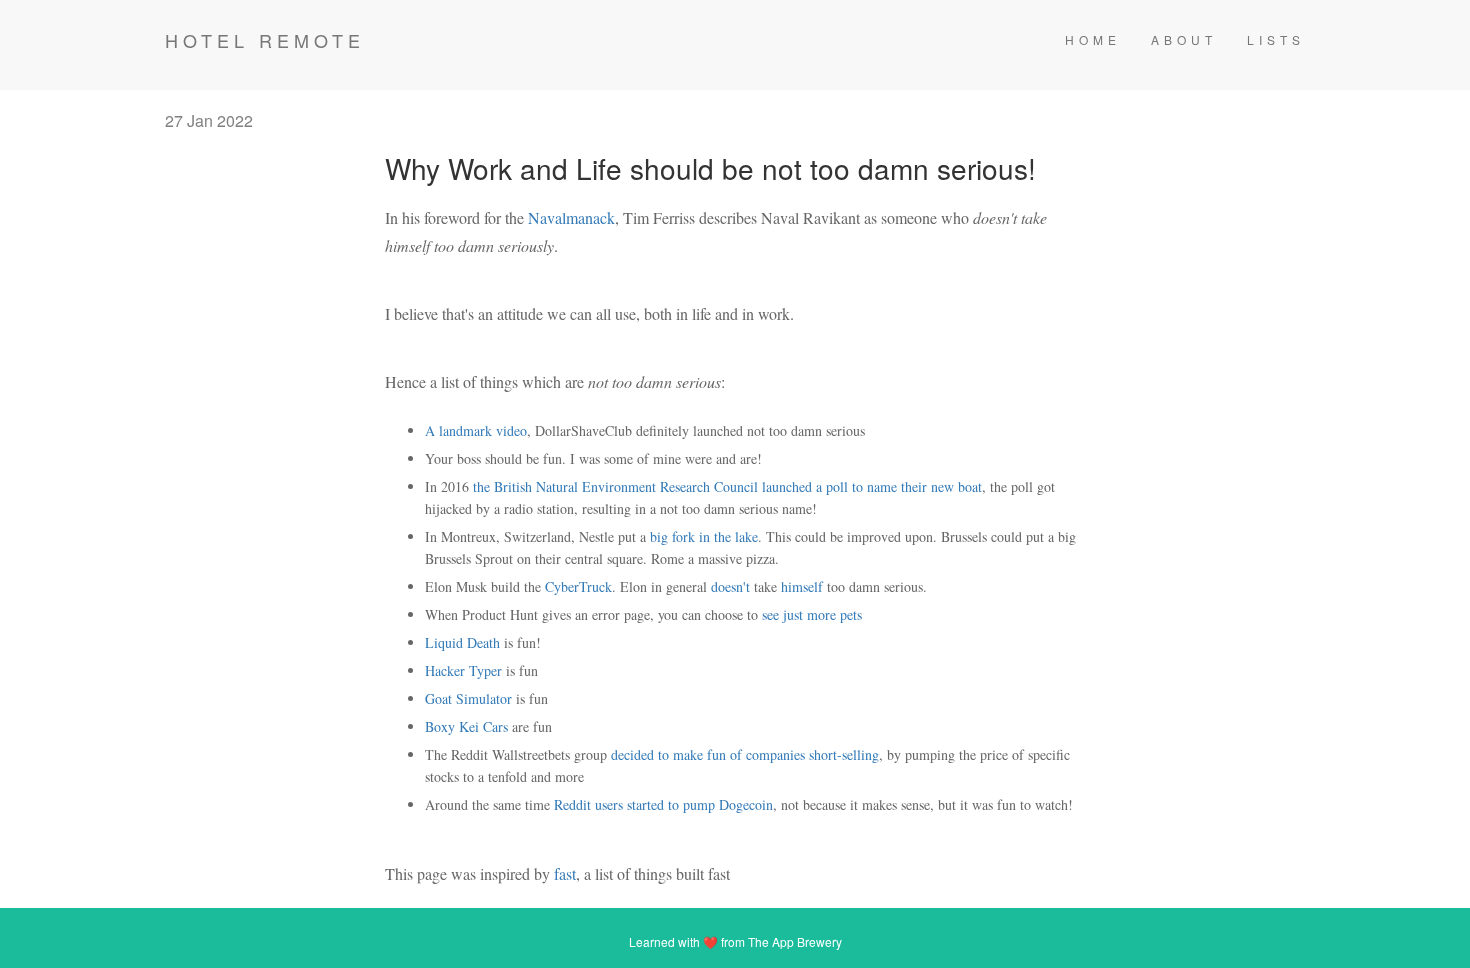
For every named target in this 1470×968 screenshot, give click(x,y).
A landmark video (476, 430)
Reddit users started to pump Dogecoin (663, 804)
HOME (1093, 39)
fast (565, 873)
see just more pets (812, 614)
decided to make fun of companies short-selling (745, 754)
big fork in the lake (704, 536)
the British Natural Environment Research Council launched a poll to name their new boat (727, 486)
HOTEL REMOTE (265, 40)
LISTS (1276, 39)
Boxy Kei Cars (466, 726)
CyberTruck (578, 586)
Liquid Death (462, 642)
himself (802, 586)
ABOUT (1184, 39)
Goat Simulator (468, 698)
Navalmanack (571, 217)
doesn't (730, 586)
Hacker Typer (463, 670)
